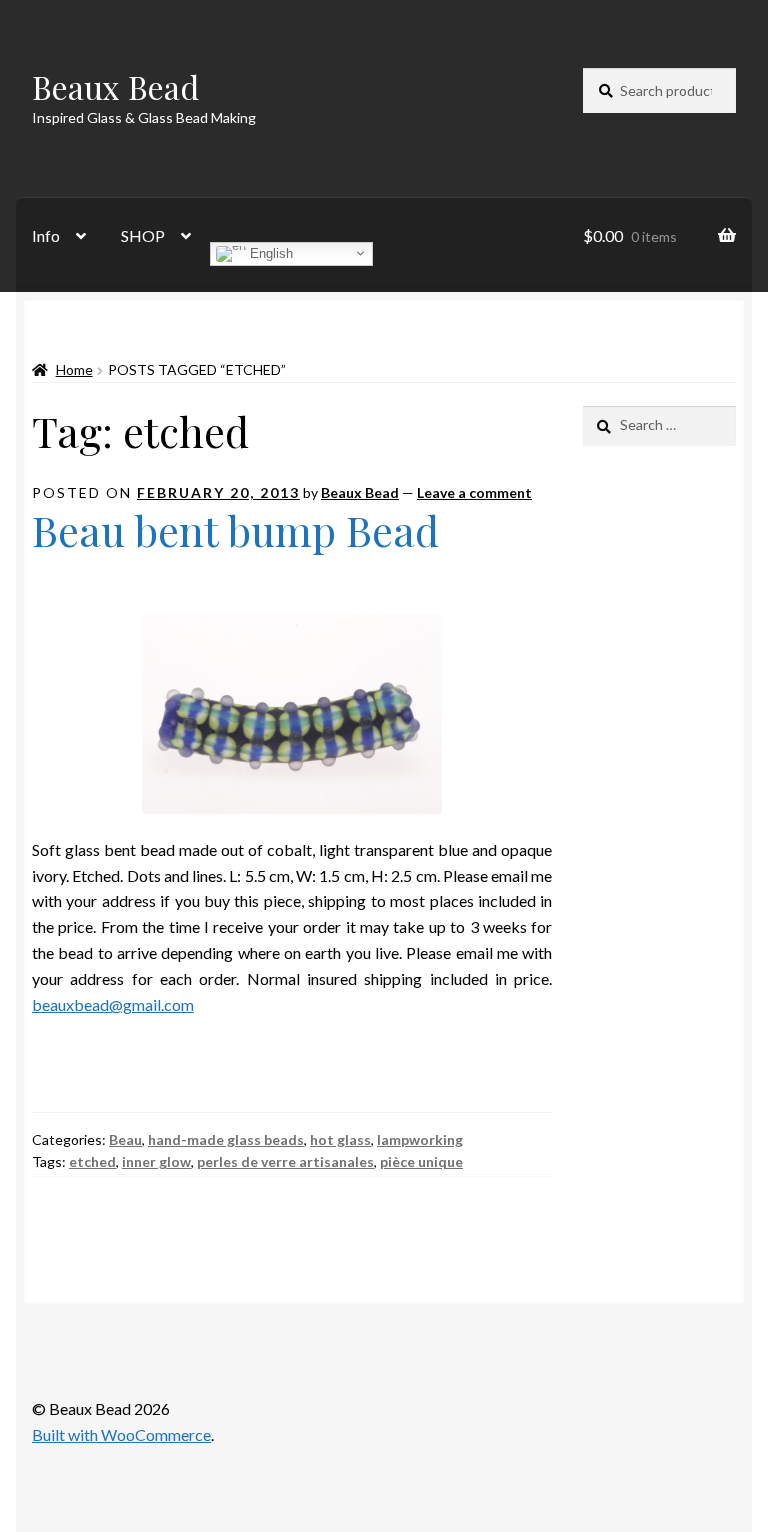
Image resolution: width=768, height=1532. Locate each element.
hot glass (340, 1139)
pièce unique (421, 1161)
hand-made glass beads (226, 1139)
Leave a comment (474, 492)
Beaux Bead (115, 86)
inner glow (156, 1161)
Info (46, 235)
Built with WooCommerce (121, 1434)
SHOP (143, 235)
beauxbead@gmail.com (113, 1004)
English (269, 252)
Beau (125, 1139)
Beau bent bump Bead (235, 530)
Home (74, 369)
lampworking (420, 1139)
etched (92, 1161)
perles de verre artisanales (285, 1161)
